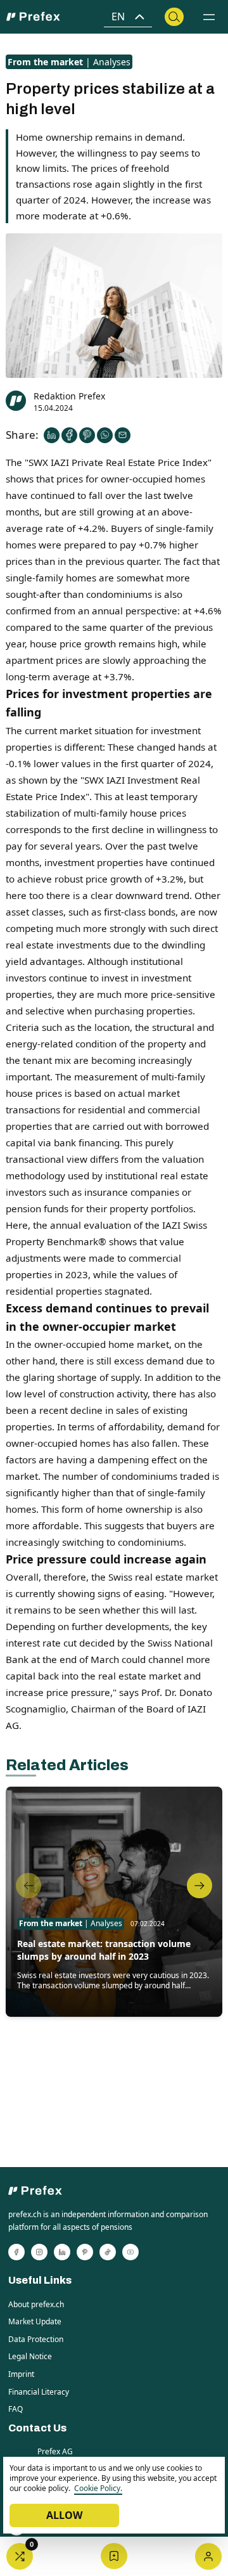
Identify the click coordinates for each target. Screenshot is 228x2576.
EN (118, 16)
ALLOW (64, 2515)
